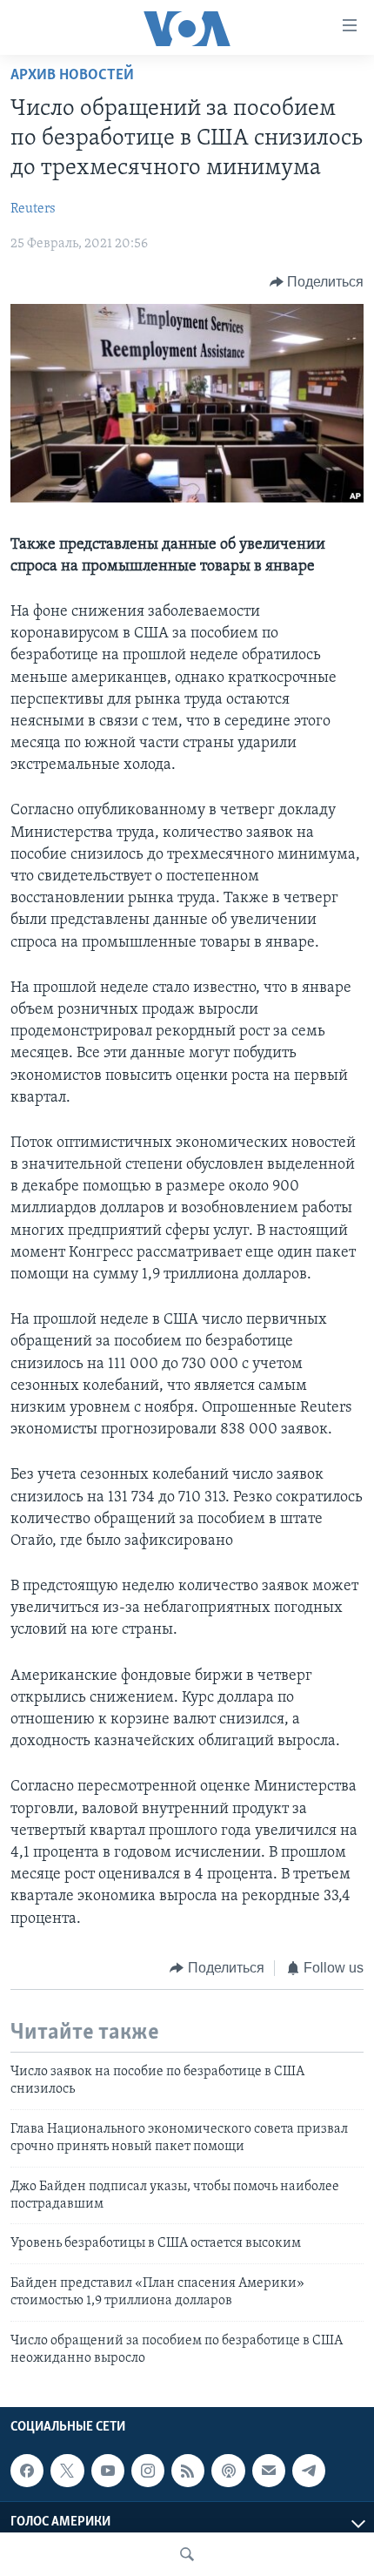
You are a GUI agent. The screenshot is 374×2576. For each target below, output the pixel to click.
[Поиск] (187, 2554)
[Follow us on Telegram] (309, 2471)
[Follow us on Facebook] (27, 2471)
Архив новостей (72, 76)
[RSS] (188, 2471)
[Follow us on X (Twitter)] (67, 2471)
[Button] (317, 282)
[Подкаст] (228, 2471)
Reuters (33, 209)
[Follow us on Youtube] (108, 2471)
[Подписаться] (269, 2471)
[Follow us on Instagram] (148, 2471)
